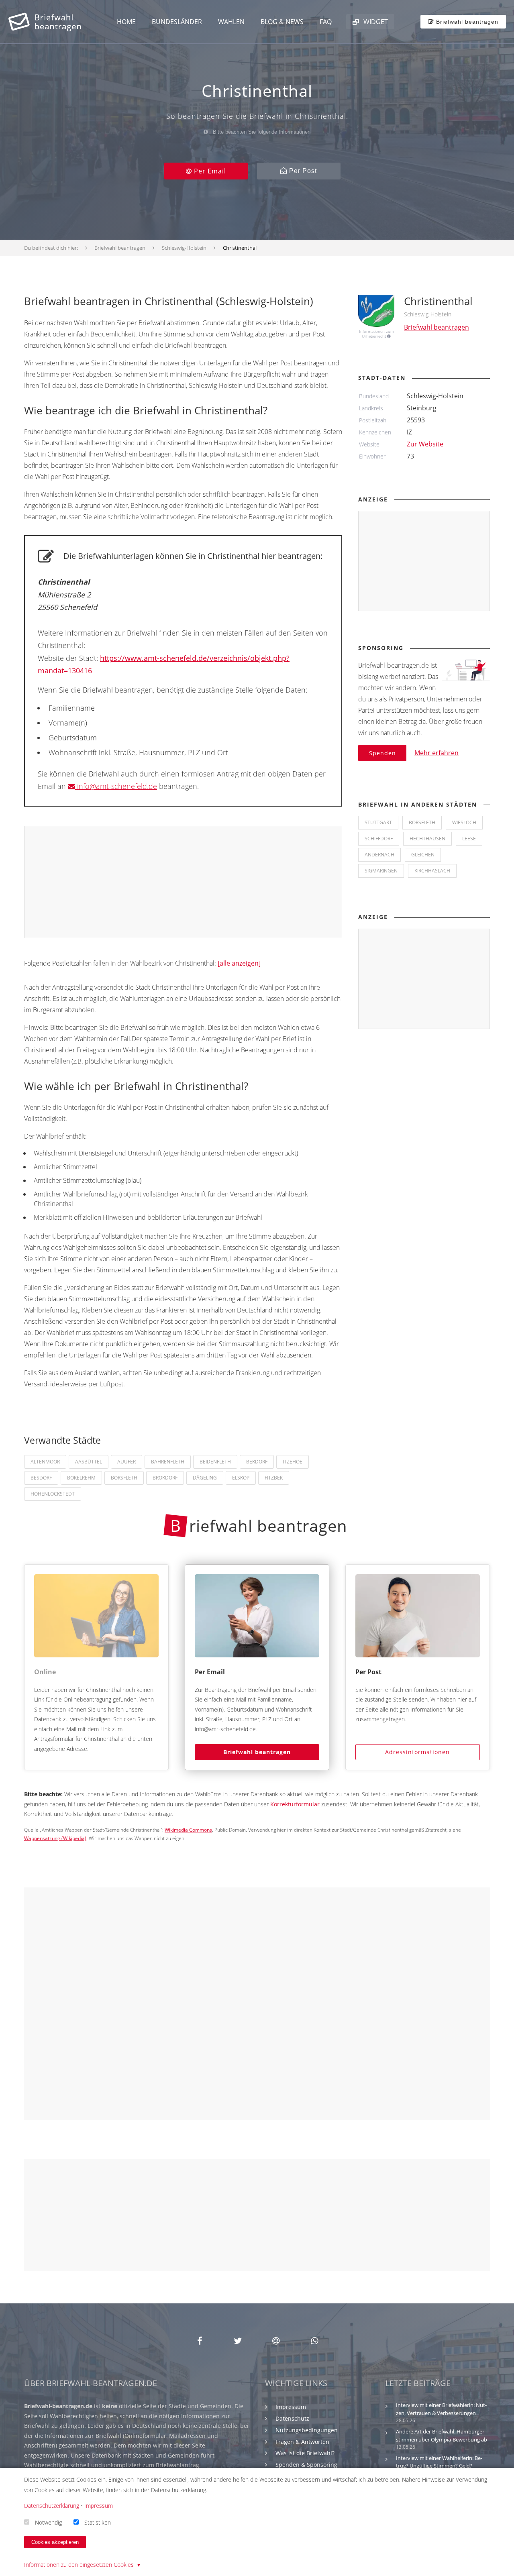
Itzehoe (293, 1462)
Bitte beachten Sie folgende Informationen (261, 132)
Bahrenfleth (168, 1462)
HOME (126, 22)
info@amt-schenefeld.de (116, 786)
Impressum (291, 2407)
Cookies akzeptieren (55, 2542)
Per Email (209, 171)
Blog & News (282, 22)
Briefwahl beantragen (257, 1752)
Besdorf (41, 1478)
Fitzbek (274, 1478)
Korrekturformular (295, 1804)
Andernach (379, 855)
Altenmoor (45, 1462)
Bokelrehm (81, 1478)
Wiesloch (464, 822)
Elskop (241, 1478)
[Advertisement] (184, 882)
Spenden (382, 753)
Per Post (302, 171)
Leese (469, 839)
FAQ (326, 22)
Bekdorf (257, 1462)
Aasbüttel (89, 1462)
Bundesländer (177, 22)
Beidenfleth (215, 1462)
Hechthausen (427, 839)
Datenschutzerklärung (52, 2506)
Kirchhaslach (432, 871)
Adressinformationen (417, 1752)
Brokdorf (165, 1478)
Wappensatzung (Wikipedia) (55, 1838)
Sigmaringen (381, 871)
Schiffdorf (379, 839)
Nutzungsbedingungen (307, 2430)
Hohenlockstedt (53, 1494)
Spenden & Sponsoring (306, 2465)
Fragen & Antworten (302, 2442)
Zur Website (425, 444)
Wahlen (231, 22)
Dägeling (205, 1478)
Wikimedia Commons (188, 1830)
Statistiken (98, 2522)
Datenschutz (292, 2418)
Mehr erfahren (436, 753)
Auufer (126, 1462)
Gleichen (423, 855)
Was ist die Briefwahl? (305, 2453)
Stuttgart (378, 822)
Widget (375, 22)
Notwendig (48, 2522)
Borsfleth (124, 1478)
